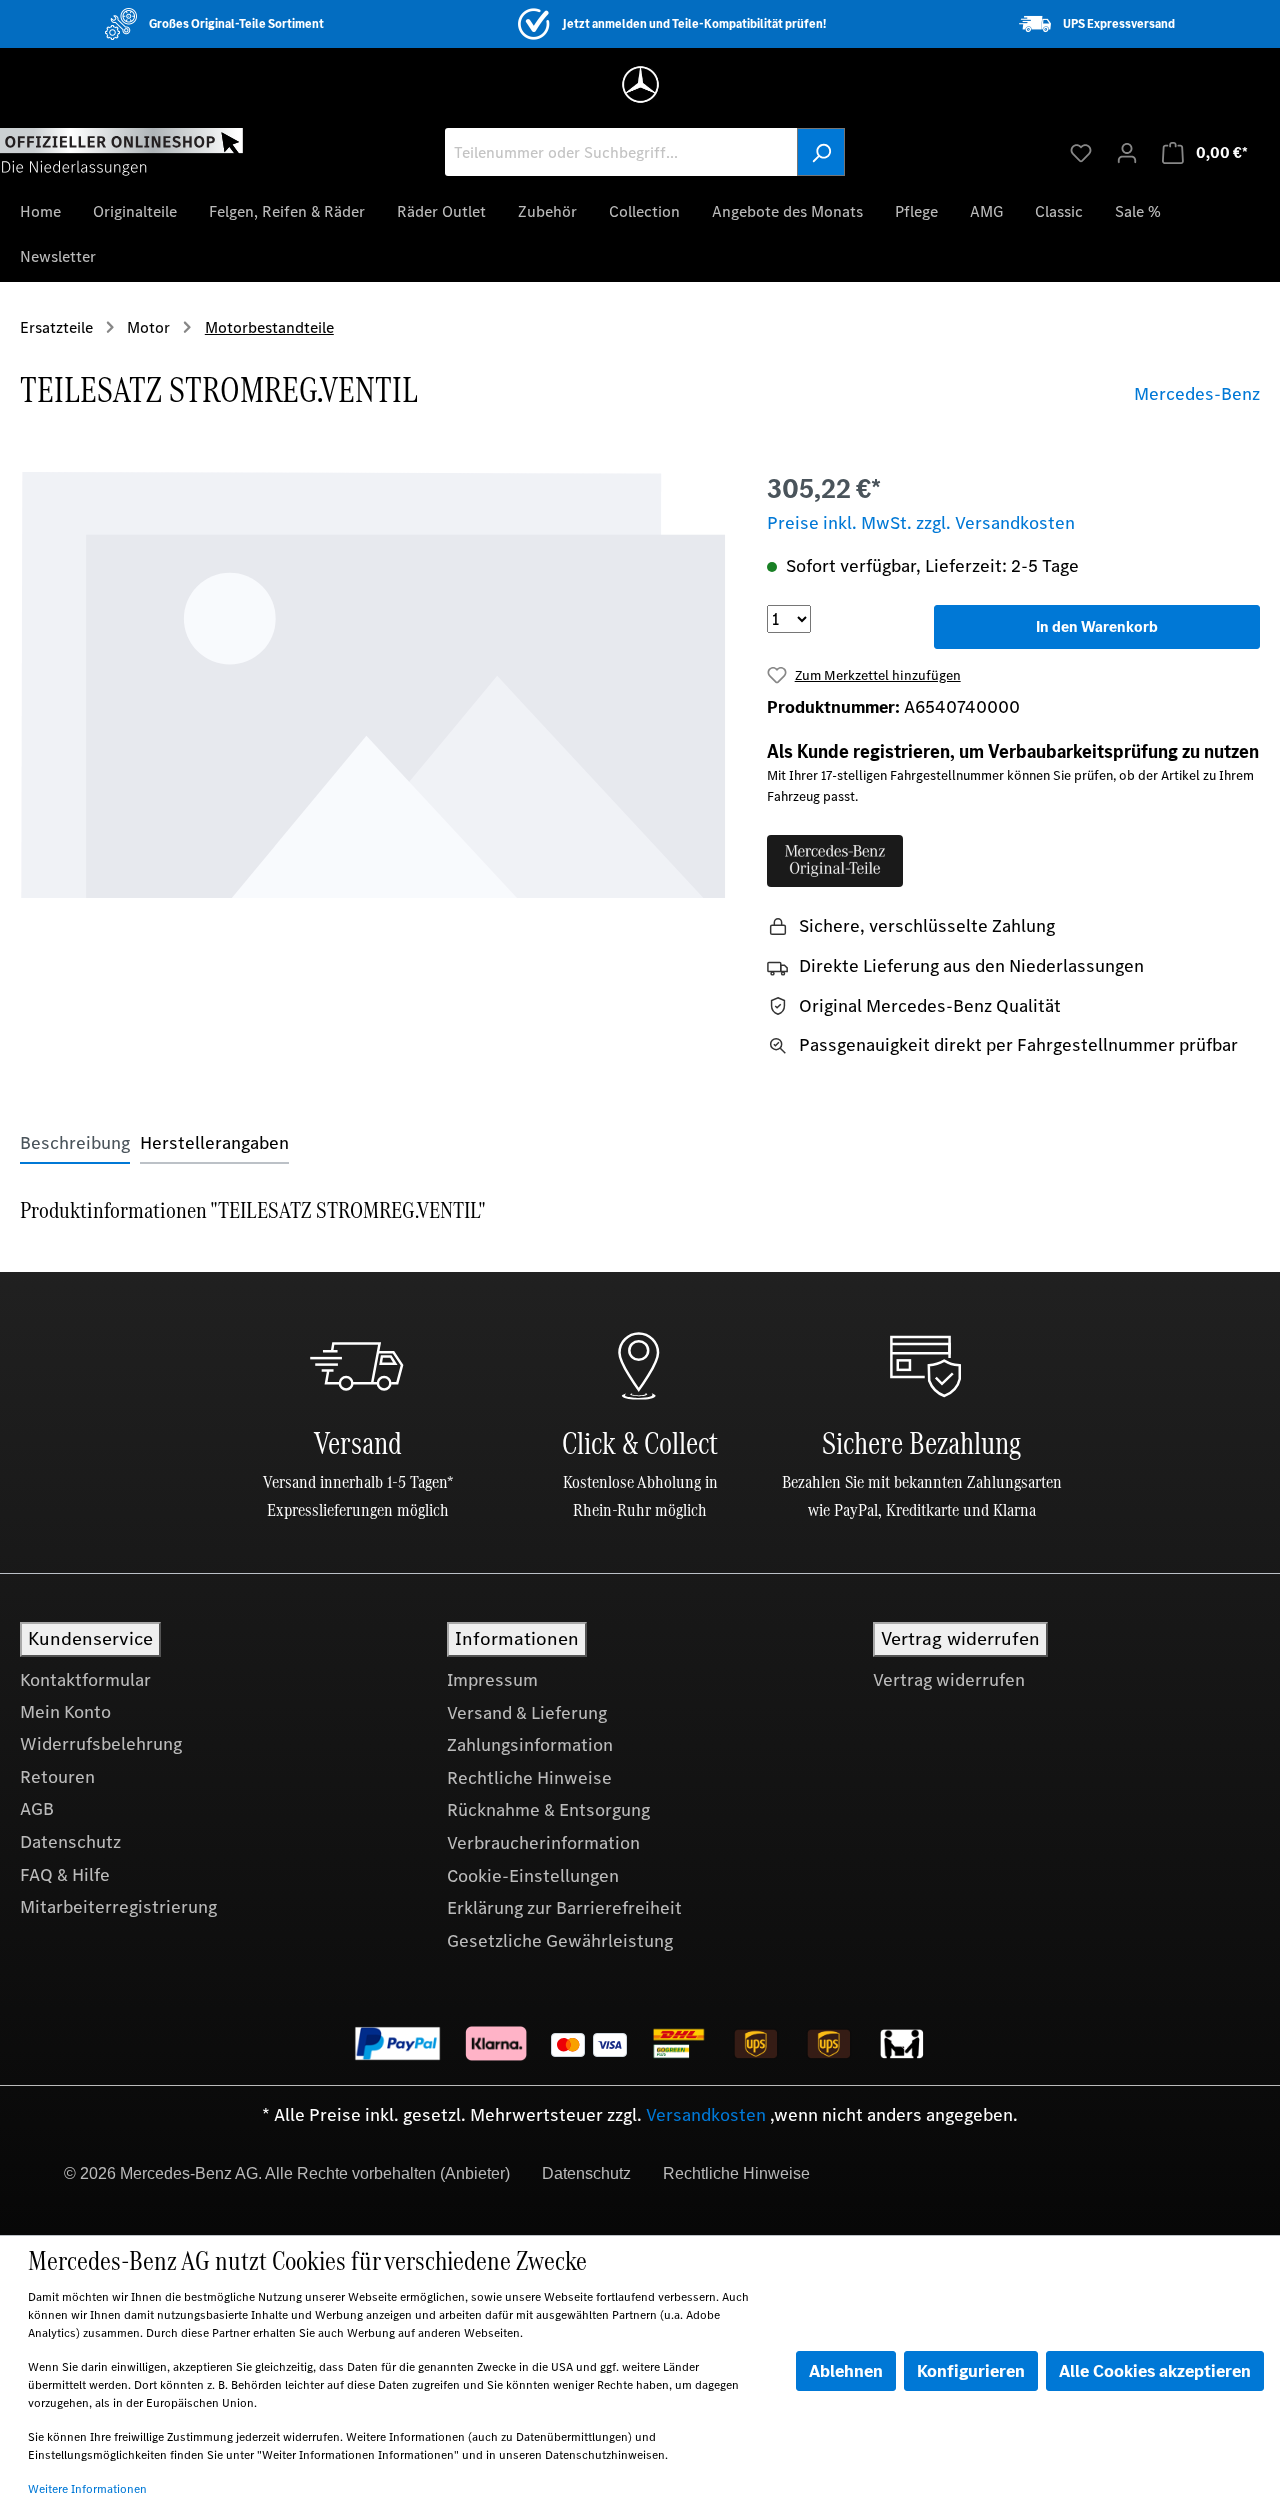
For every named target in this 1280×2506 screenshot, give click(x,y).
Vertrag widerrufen (949, 1680)
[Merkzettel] (1081, 152)
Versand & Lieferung (527, 1713)
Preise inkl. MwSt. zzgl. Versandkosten (921, 523)
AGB (37, 1809)
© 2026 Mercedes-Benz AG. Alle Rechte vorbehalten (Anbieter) (287, 2173)
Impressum (492, 1680)
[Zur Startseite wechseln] (121, 151)
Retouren (57, 1777)
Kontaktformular (85, 1680)
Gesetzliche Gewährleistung (560, 1941)
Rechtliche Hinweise (529, 1778)
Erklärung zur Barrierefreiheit (564, 1908)
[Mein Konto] (1127, 152)
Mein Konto (65, 1712)
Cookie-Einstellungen (533, 1876)
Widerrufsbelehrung (101, 1744)
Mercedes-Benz (1197, 394)
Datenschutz (70, 1842)
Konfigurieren (971, 2371)
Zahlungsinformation (530, 1745)
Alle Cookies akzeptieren (1155, 2371)
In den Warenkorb (1097, 626)
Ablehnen (846, 2371)
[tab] (75, 1143)
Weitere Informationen (87, 2489)
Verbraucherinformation (543, 1843)
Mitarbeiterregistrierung (118, 1907)
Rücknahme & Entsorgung (548, 1810)
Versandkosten (706, 2115)
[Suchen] (821, 152)
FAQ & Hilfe (65, 1875)
